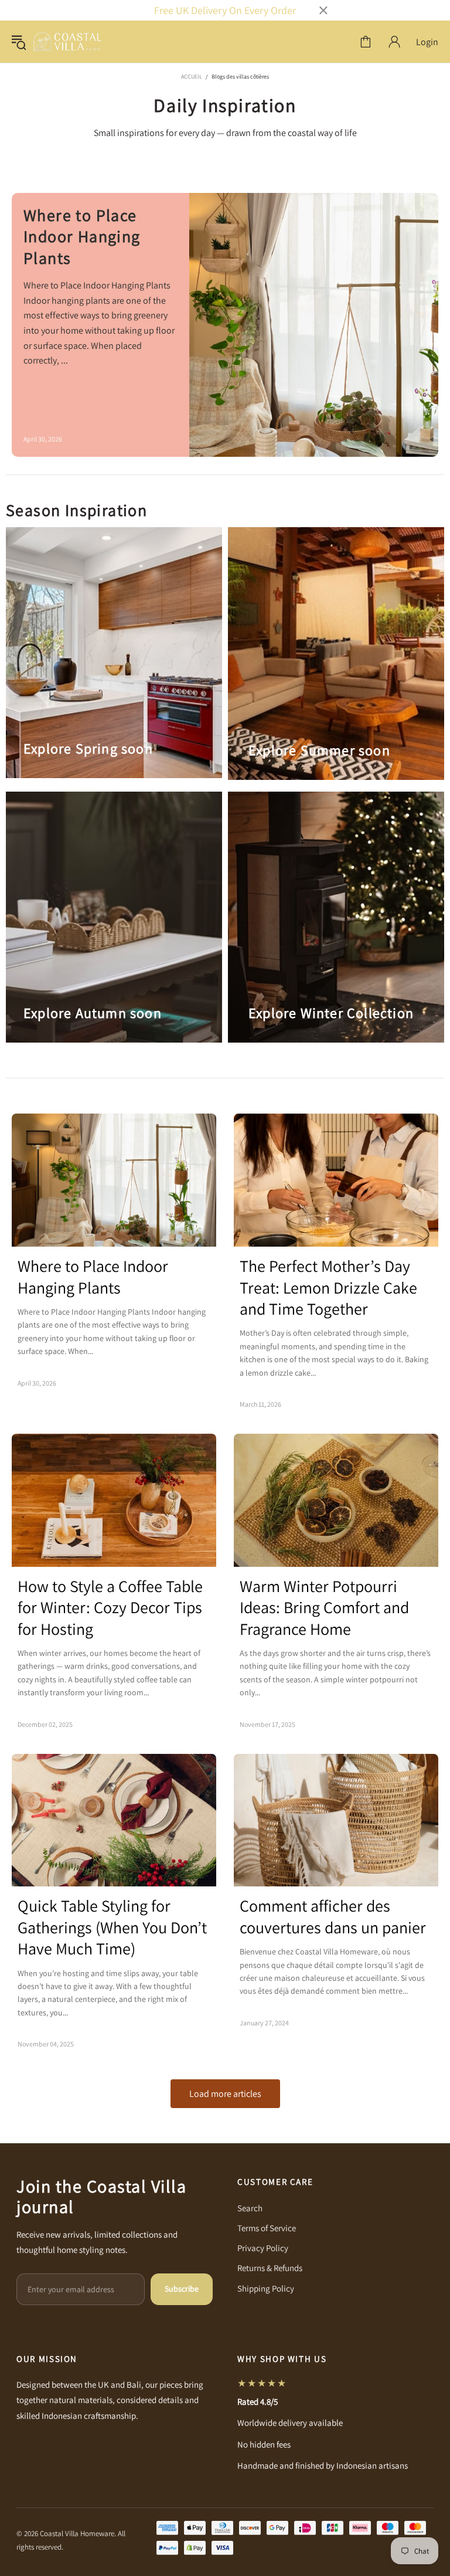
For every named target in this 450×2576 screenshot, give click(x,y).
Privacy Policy (263, 2248)
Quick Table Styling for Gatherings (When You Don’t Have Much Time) (112, 1927)
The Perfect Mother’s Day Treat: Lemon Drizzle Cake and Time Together (328, 1287)
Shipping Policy (266, 2288)
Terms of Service (267, 2228)
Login (427, 42)
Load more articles (225, 2094)
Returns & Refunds (270, 2268)
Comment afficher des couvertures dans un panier (333, 1916)
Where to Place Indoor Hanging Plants (82, 237)
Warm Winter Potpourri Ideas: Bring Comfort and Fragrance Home (324, 1608)
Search (250, 2208)
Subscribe (182, 2289)
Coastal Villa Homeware (67, 42)
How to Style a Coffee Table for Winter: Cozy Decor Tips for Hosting (110, 1608)
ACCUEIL (192, 77)
